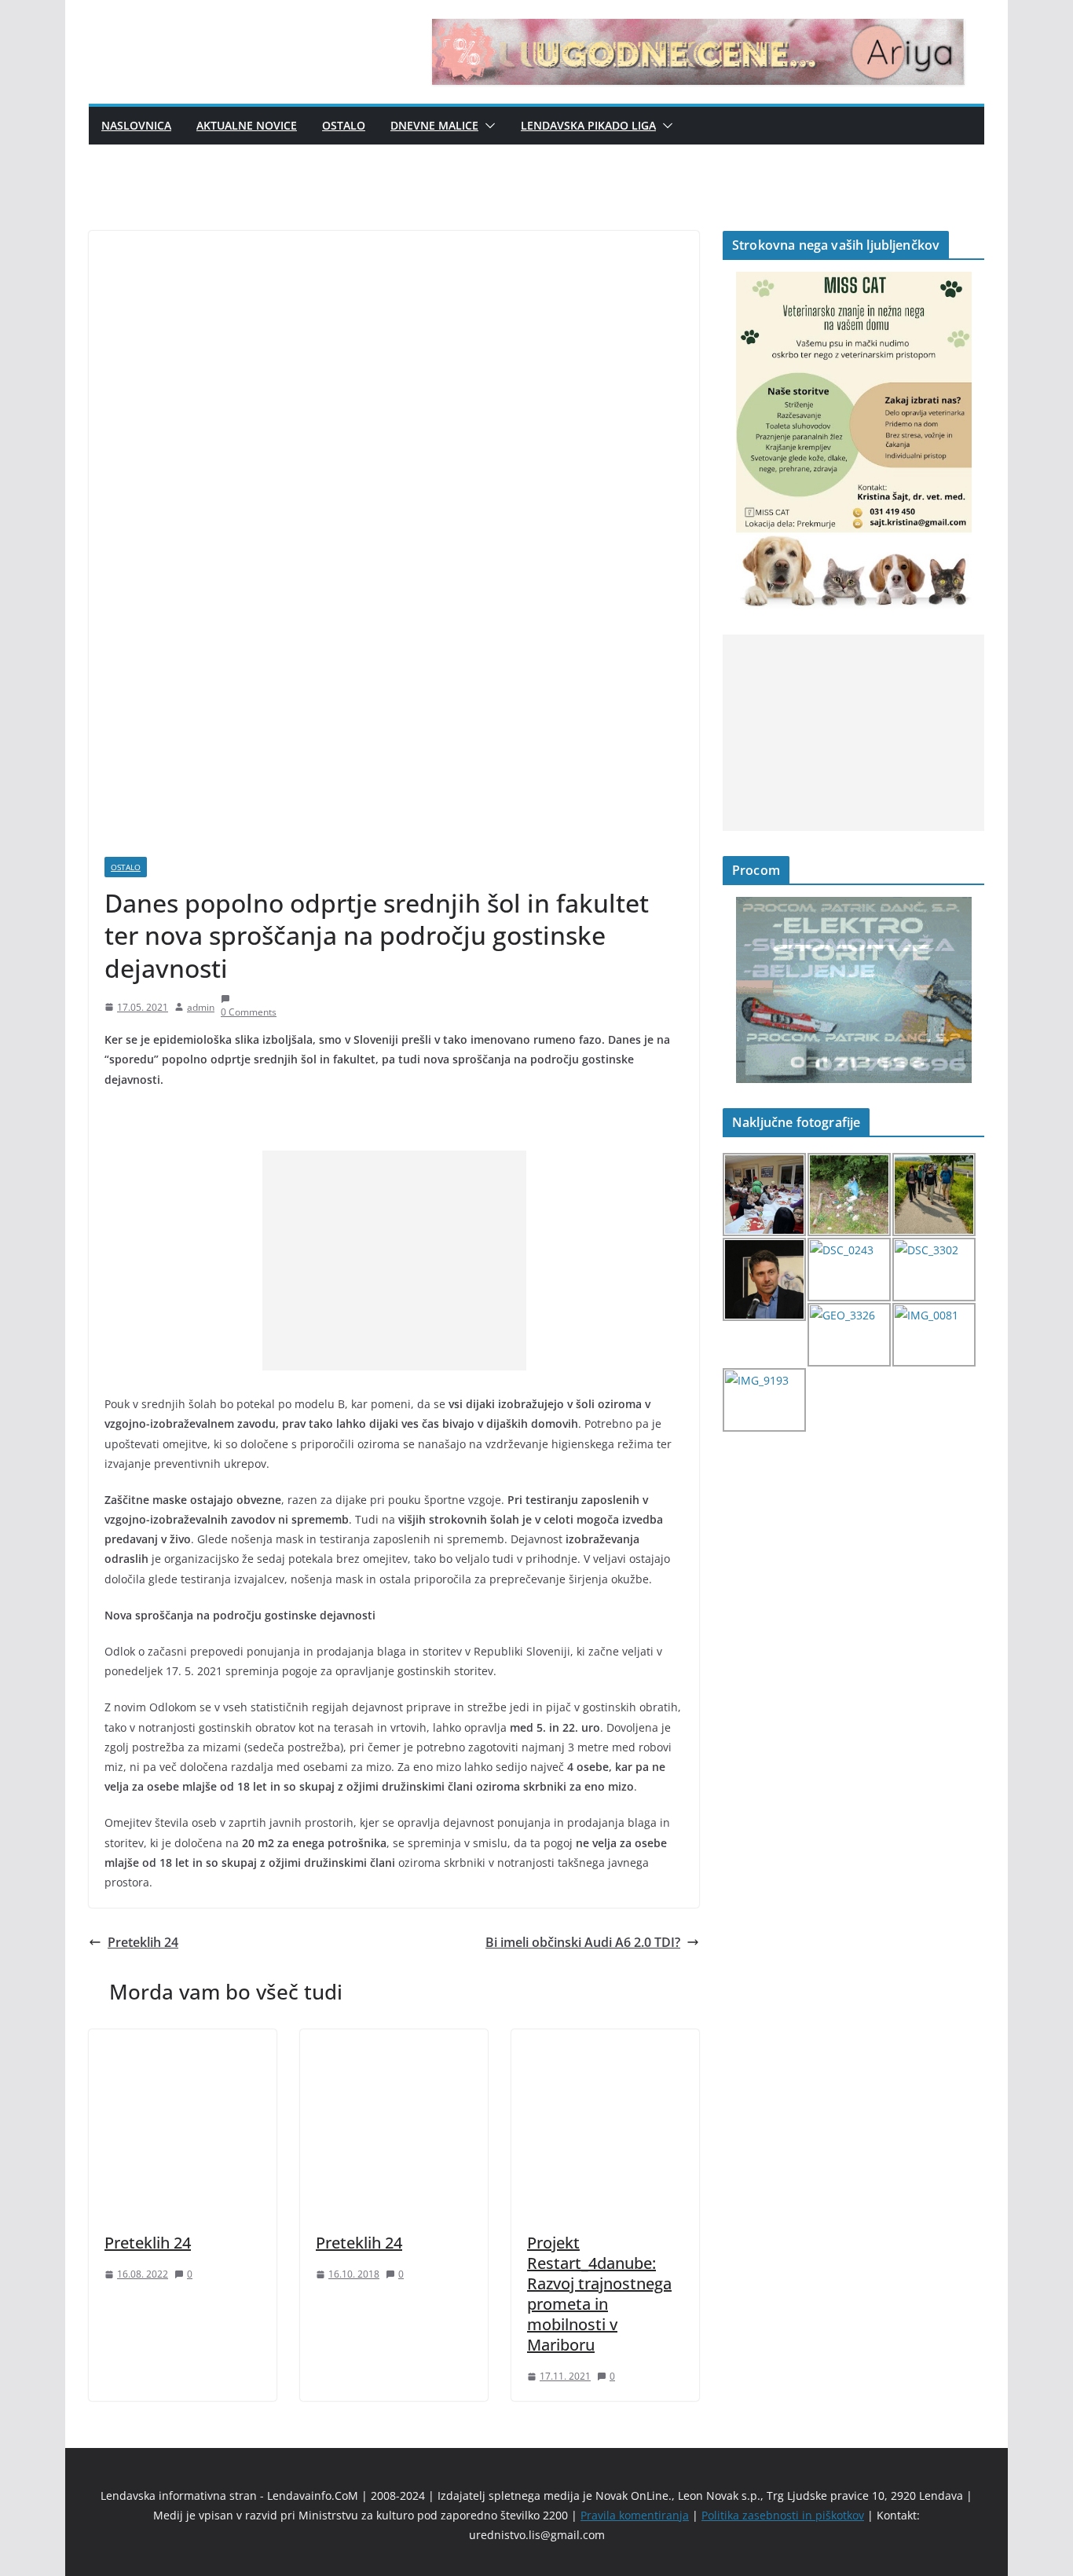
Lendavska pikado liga (588, 125)
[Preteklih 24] (183, 2040)
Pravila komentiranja (635, 2515)
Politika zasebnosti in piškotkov (783, 2515)
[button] (487, 126)
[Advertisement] (394, 1261)
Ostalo (344, 125)
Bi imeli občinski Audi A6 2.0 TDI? (583, 1942)
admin (201, 1007)
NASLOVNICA (136, 125)
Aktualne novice (247, 125)
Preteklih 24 (143, 1942)
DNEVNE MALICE (434, 125)
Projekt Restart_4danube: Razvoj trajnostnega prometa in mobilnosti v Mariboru (599, 2294)
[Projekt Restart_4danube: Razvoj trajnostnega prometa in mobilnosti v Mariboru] (605, 2040)
